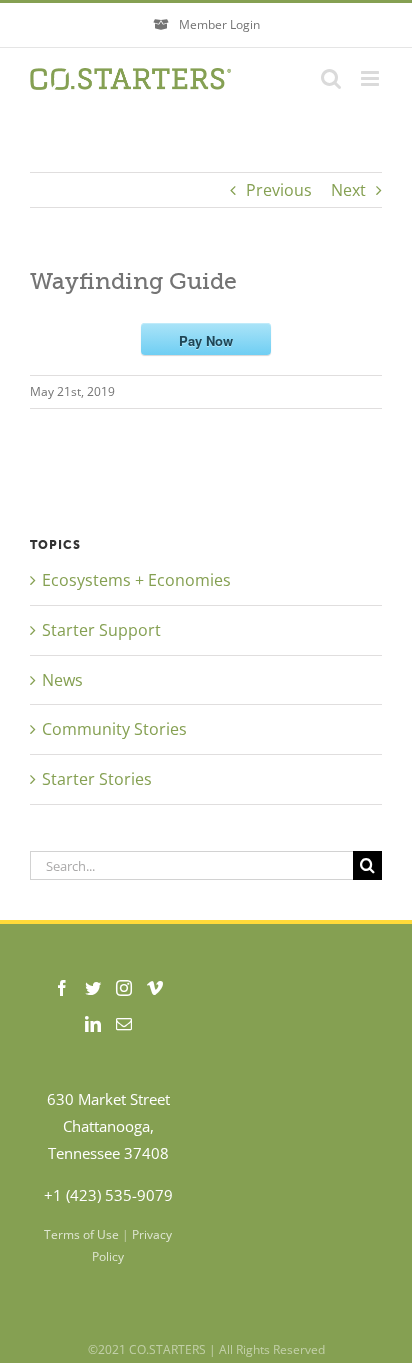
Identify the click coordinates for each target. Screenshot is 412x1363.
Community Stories (114, 729)
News (62, 680)
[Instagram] (124, 988)
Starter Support (101, 630)
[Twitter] (93, 988)
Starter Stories (97, 779)
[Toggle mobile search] (331, 78)
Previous (279, 190)
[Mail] (124, 1024)
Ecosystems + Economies (136, 580)
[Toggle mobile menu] (371, 78)
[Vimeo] (155, 988)
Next (348, 190)
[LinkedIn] (93, 1024)
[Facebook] (62, 988)
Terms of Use (81, 1234)
